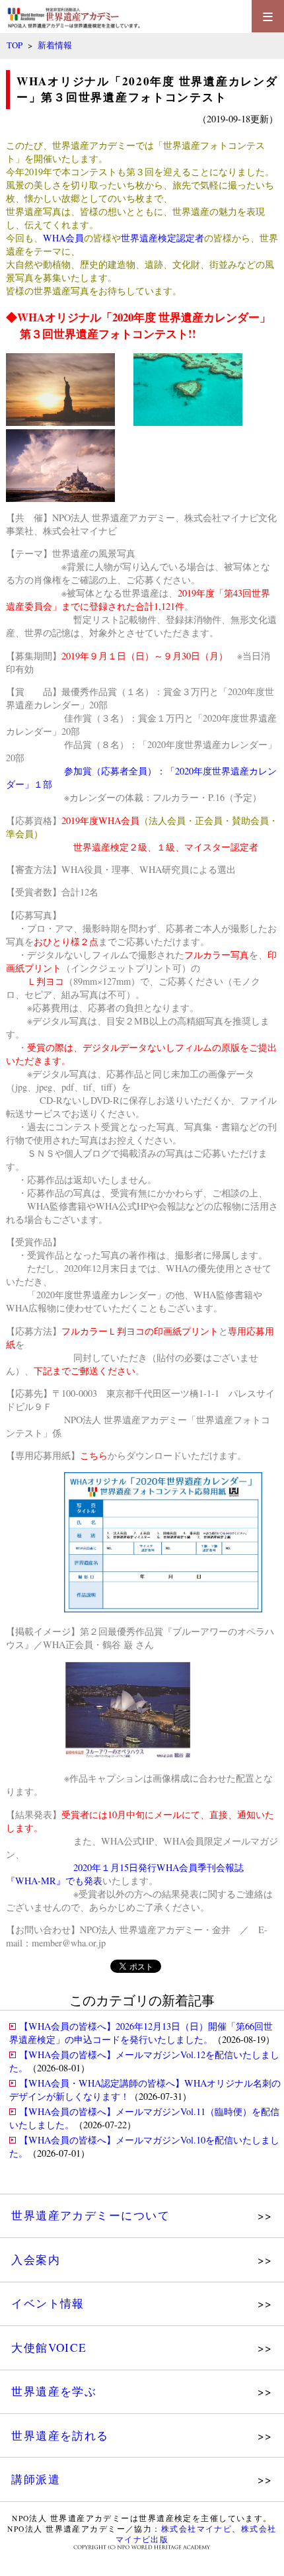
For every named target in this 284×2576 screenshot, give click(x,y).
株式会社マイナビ (80, 531)
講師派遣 (36, 2479)
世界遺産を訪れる (60, 2435)
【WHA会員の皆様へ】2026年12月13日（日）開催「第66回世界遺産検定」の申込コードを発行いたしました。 (141, 2033)
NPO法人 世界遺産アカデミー (114, 518)
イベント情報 (48, 2303)
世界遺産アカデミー (94, 145)
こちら (94, 1455)
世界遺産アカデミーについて (90, 2215)
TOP (15, 45)
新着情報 (55, 45)
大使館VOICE (49, 2347)
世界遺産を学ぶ (54, 2391)
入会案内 (36, 2260)
